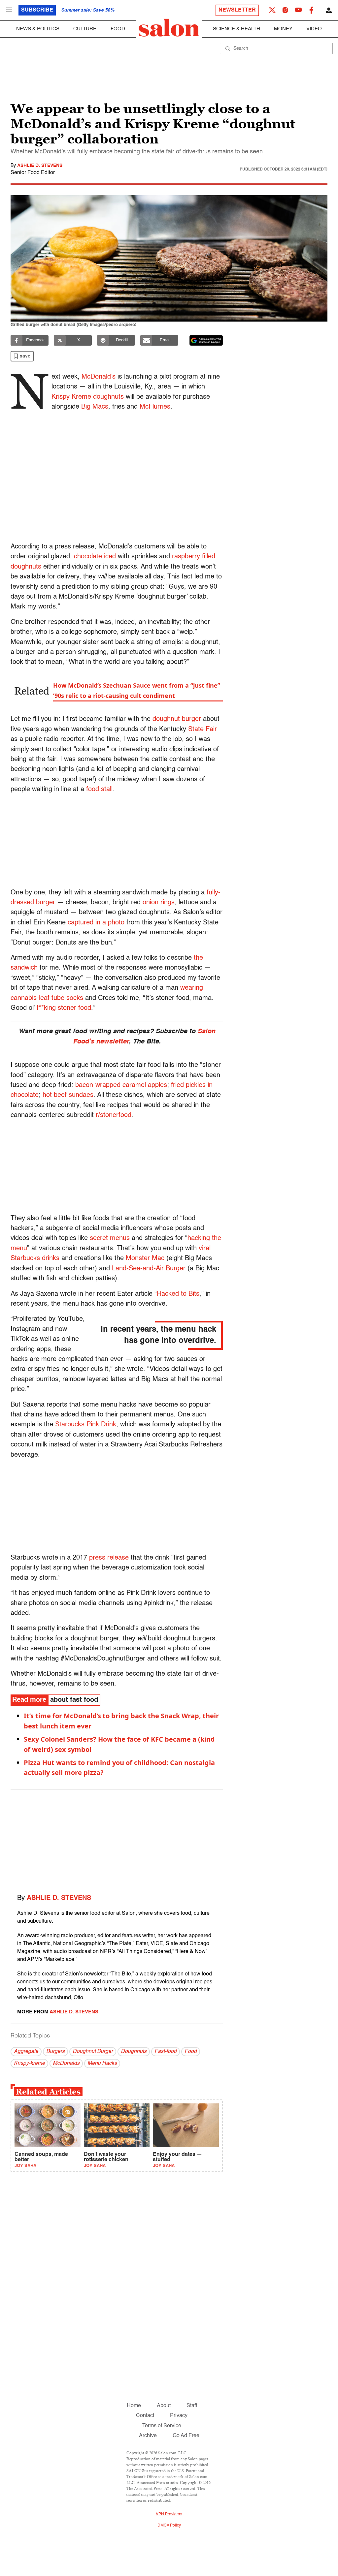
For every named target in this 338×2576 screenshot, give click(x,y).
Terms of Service (162, 2426)
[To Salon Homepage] (169, 28)
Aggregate (26, 2052)
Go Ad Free (186, 2436)
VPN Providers (169, 2514)
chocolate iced (95, 557)
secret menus (110, 1238)
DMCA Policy (169, 2526)
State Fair (203, 729)
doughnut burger (177, 719)
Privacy (179, 2416)
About (164, 2406)
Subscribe (37, 10)
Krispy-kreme (29, 2064)
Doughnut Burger (93, 2052)
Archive (148, 2436)
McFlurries (155, 407)
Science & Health (237, 29)
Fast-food (166, 2052)
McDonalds (66, 2064)
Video (314, 29)
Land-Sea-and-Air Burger (149, 1269)
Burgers (55, 2052)
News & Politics (38, 29)
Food (118, 29)
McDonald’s (99, 377)
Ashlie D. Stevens (40, 166)
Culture (85, 29)
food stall (99, 790)
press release (109, 1558)
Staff (192, 2406)
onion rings (159, 903)
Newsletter (237, 10)
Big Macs (95, 407)
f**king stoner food (64, 1008)
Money (283, 29)
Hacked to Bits (178, 1294)
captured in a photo (96, 923)
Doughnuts (134, 2052)
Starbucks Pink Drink (86, 1425)
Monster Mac (145, 1258)
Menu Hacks (102, 2064)
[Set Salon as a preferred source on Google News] (206, 340)
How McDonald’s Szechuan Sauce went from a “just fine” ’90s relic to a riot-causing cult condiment (137, 690)
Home (134, 2406)
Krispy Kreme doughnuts (88, 397)
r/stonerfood (114, 1115)
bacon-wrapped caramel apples (121, 1085)
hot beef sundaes (68, 1095)
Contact (145, 2416)
